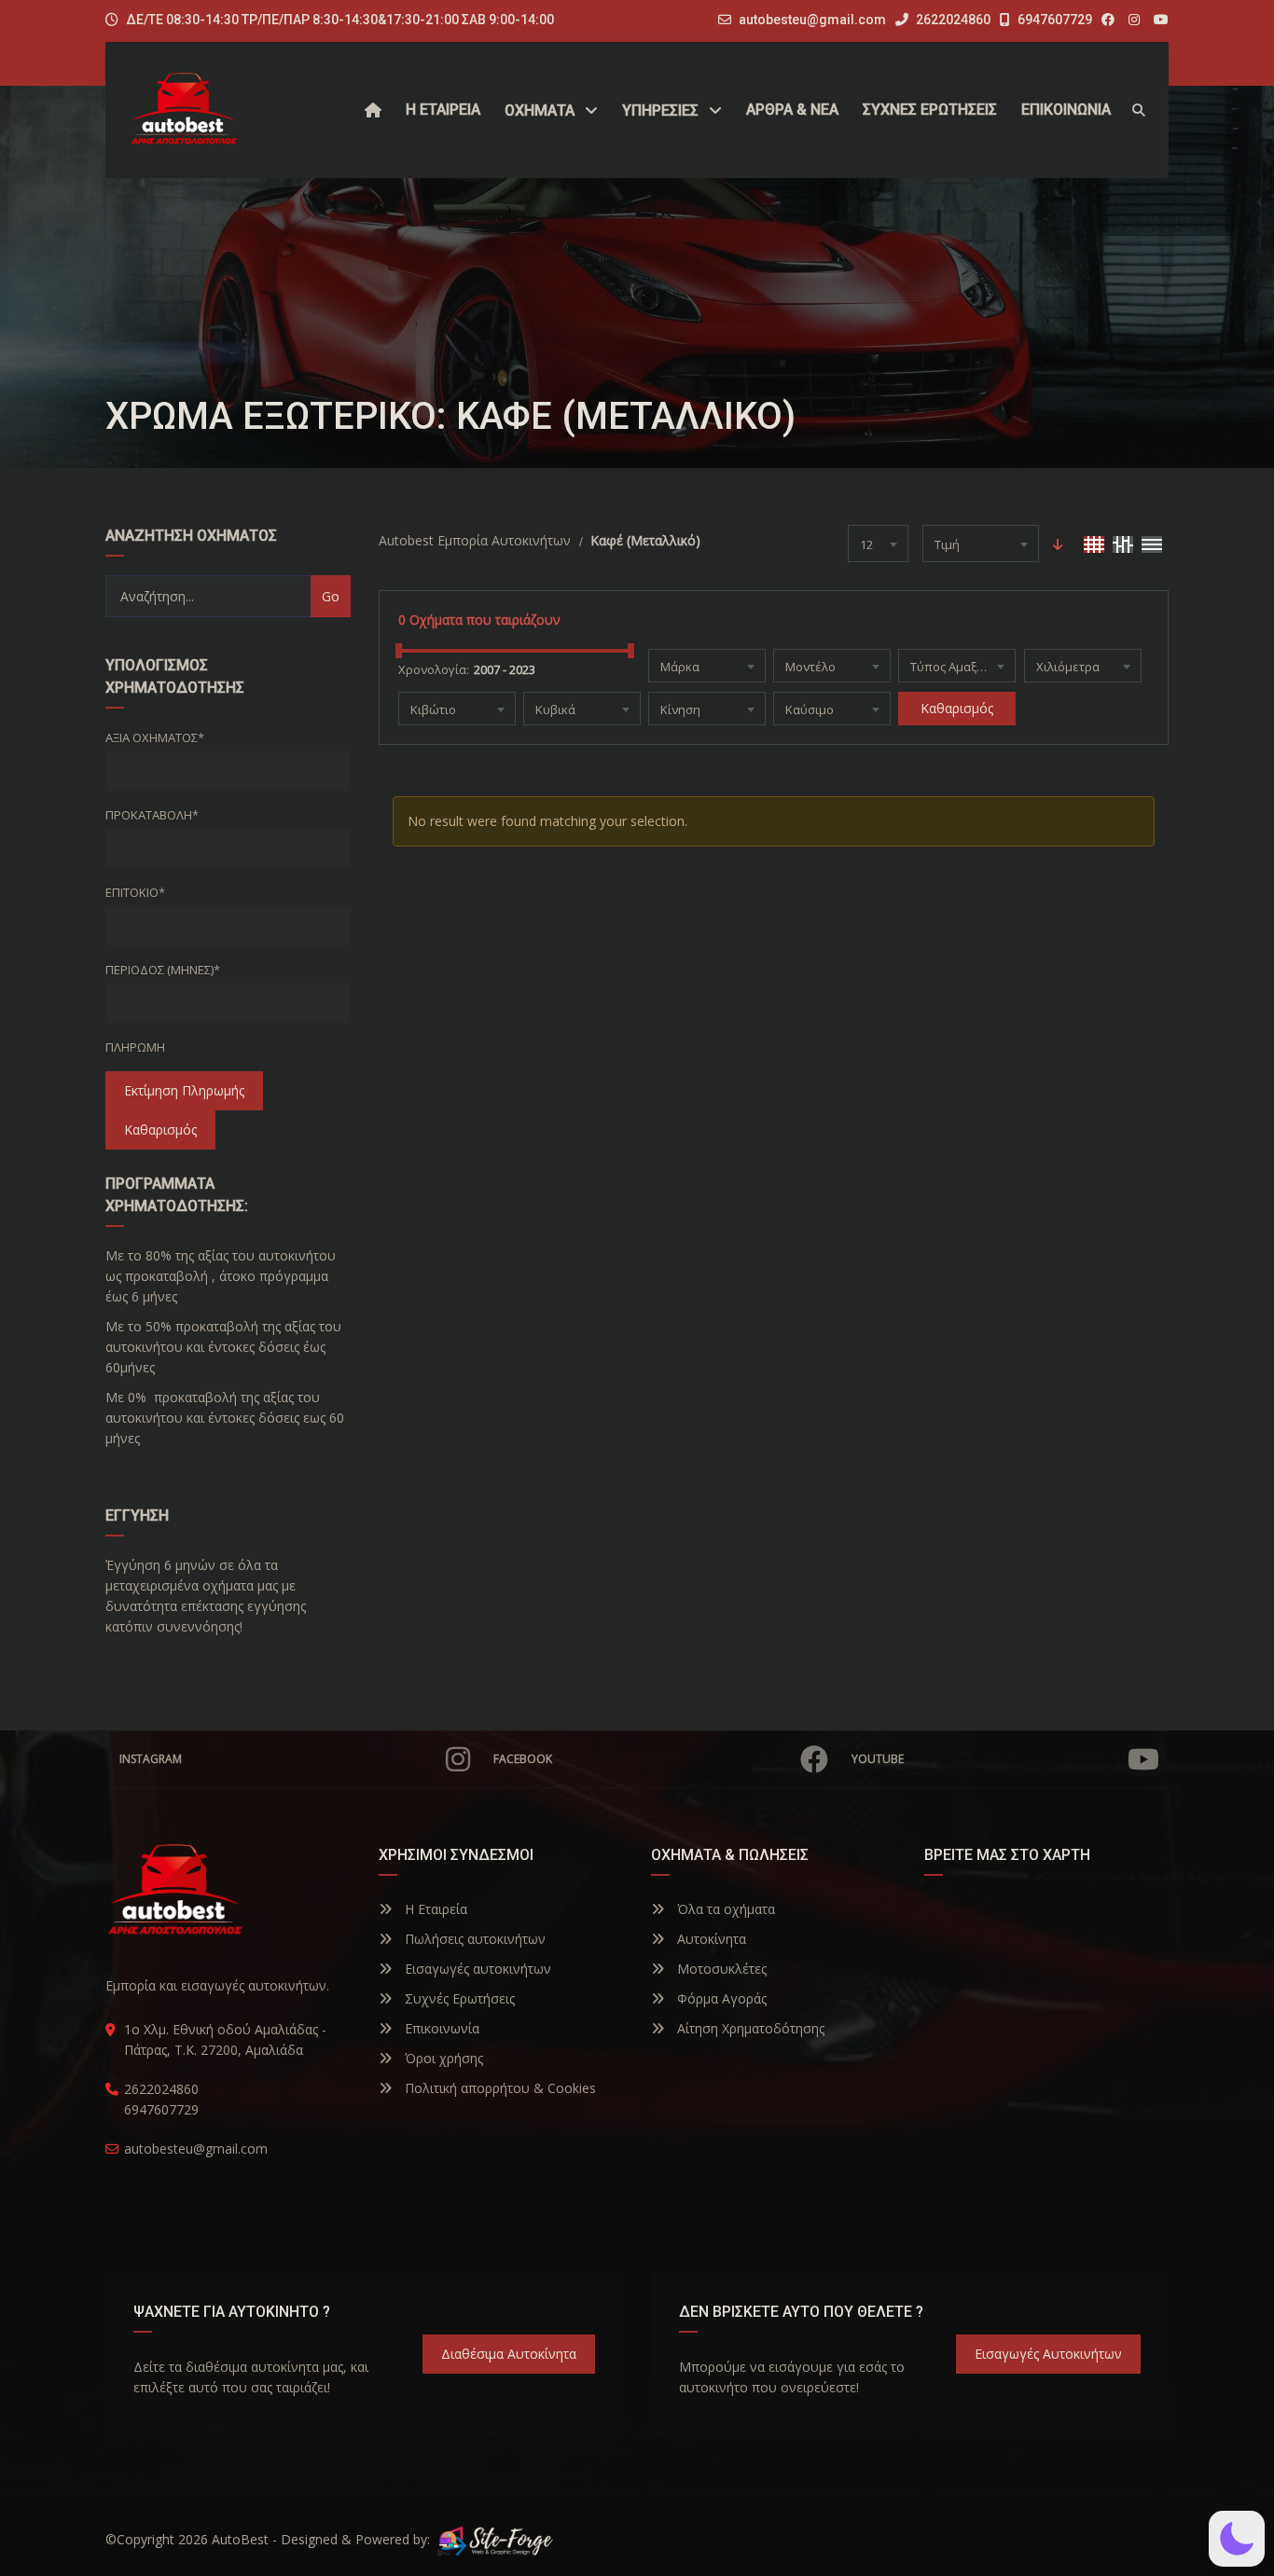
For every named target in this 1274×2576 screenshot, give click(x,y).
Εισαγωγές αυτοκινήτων (476, 1969)
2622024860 (952, 20)
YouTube (878, 1759)
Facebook (523, 1759)
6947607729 (1053, 20)
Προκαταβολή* (152, 815)
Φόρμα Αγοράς (720, 1998)
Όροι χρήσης (442, 2058)
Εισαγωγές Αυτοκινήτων (1048, 2354)
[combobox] (878, 544)
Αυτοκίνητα (710, 1939)
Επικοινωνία (440, 2028)
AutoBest (240, 2539)
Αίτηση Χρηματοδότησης (749, 2028)
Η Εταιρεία (434, 1909)
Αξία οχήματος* (155, 737)
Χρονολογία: (434, 669)
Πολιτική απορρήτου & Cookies (499, 2088)
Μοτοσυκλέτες (720, 1969)
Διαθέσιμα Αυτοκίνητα (509, 2354)
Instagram (151, 1759)
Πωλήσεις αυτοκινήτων (473, 1939)
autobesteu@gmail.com (812, 20)
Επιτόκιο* (135, 892)
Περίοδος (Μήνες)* (163, 970)
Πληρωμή (135, 1047)
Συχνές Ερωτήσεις (458, 1998)
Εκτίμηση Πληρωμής (184, 1090)
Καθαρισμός (160, 1130)
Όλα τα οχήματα (724, 1909)
